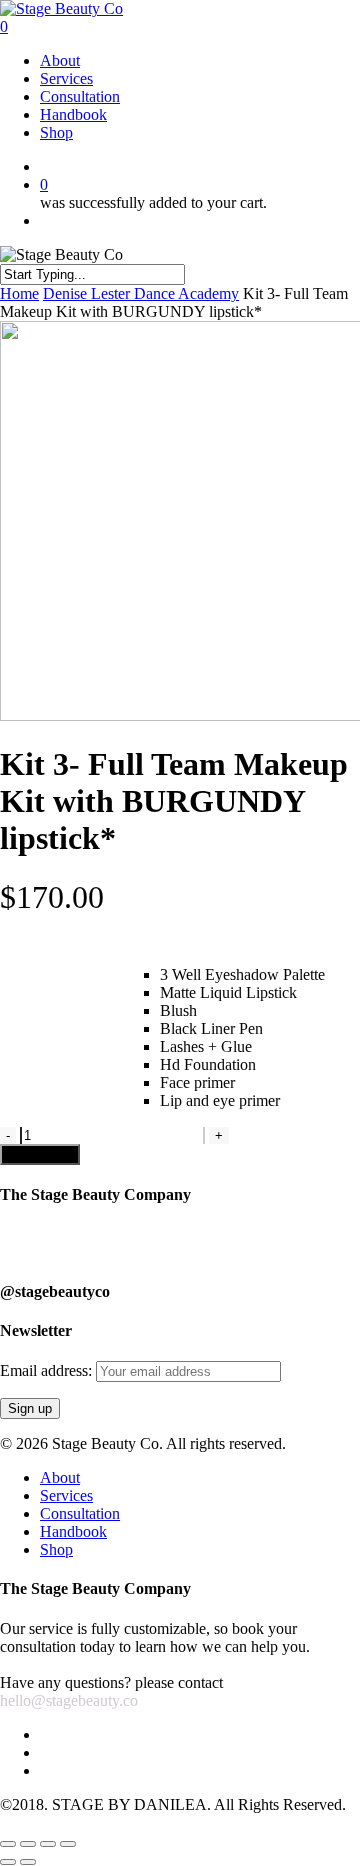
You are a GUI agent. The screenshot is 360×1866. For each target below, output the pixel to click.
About (60, 1477)
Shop (56, 1549)
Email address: (48, 1370)
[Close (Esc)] (8, 1844)
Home (19, 293)
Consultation (80, 1513)
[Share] (28, 1844)
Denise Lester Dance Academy (141, 293)
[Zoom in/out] (68, 1844)
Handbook (73, 1531)
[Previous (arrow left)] (8, 1862)
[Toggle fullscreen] (48, 1844)
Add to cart (40, 1154)
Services (66, 1495)
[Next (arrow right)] (28, 1862)
